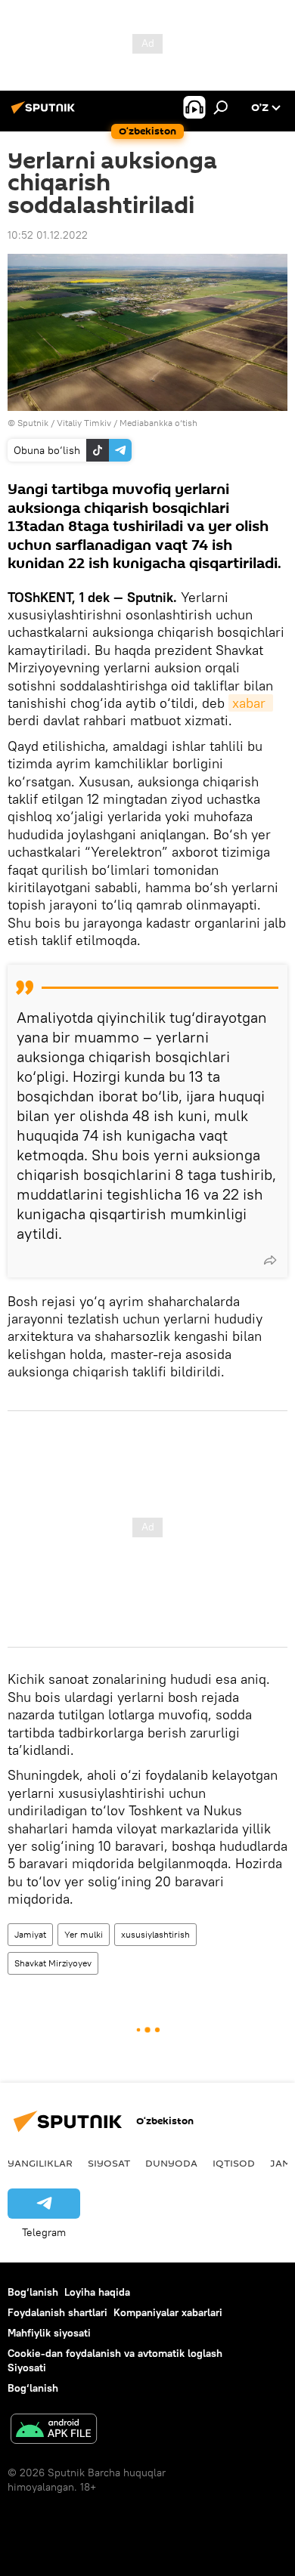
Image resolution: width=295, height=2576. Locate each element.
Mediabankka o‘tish (158, 423)
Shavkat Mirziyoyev (53, 1963)
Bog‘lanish (33, 2292)
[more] (270, 1260)
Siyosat (109, 2163)
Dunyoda (171, 2163)
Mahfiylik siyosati (49, 2333)
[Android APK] (54, 2431)
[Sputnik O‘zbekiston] (45, 113)
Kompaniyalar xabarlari (168, 2312)
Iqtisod (234, 2163)
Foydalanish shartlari (57, 2312)
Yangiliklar (40, 2163)
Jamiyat (30, 1934)
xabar (251, 703)
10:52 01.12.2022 (48, 235)
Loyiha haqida (97, 2292)
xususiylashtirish (155, 1934)
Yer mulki (84, 1934)
